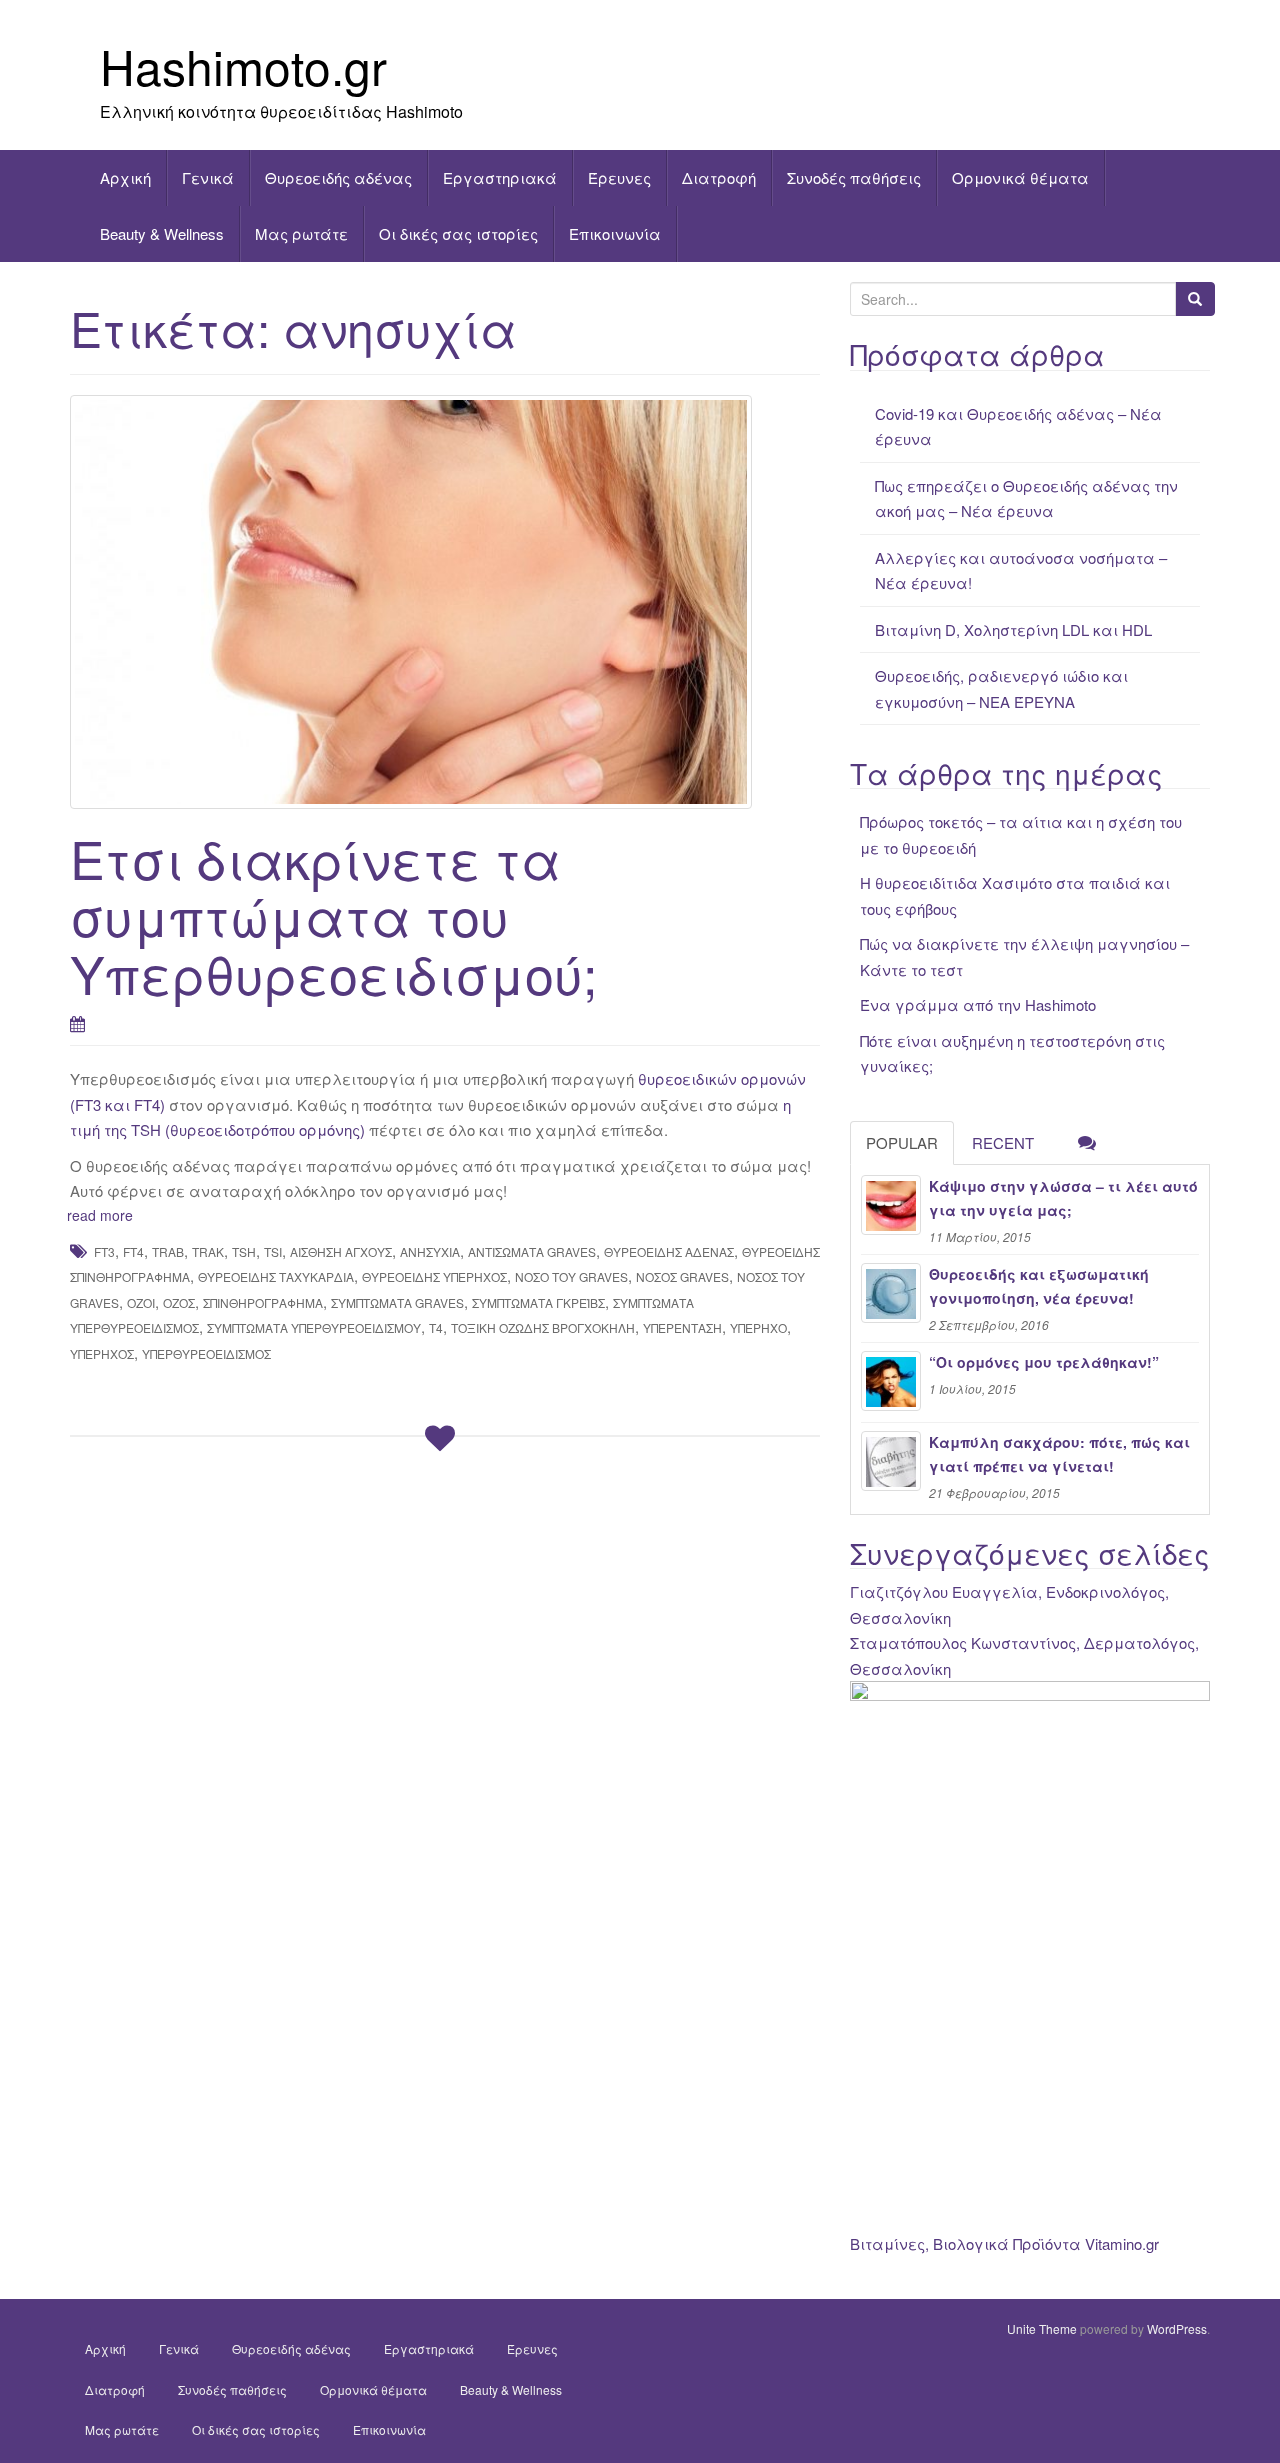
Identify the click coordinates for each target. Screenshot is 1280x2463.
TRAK (208, 1251)
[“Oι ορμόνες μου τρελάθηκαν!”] (891, 1381)
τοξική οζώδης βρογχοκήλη (543, 1327)
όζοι (141, 1302)
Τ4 (436, 1327)
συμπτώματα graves (397, 1302)
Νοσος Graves (682, 1276)
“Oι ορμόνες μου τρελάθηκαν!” (1044, 1362)
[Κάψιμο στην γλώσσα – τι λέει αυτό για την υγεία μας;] (891, 1205)
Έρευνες (619, 177)
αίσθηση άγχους (341, 1251)
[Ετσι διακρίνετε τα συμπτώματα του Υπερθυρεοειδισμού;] (445, 602)
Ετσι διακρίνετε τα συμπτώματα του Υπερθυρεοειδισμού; (333, 914)
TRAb (168, 1251)
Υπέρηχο (758, 1327)
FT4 (133, 1251)
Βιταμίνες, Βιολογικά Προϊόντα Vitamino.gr (1004, 2243)
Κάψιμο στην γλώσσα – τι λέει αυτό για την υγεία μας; (1063, 1198)
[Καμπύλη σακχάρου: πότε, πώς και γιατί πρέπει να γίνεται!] (891, 1461)
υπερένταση (682, 1327)
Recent (1003, 1142)
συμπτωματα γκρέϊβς (538, 1302)
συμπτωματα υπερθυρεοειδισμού (314, 1327)
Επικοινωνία (615, 233)
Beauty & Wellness (162, 233)
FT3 (104, 1251)
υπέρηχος (102, 1353)
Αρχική (125, 177)
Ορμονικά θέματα (1020, 177)
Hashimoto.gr (243, 65)
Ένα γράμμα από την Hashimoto (978, 1004)
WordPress (1177, 2328)
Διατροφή (719, 177)
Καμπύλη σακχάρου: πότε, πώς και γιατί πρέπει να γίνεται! (1059, 1454)
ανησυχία (430, 1251)
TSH (244, 1251)
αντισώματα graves (532, 1251)
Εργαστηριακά (500, 177)
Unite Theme (1042, 2328)
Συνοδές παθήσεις (854, 177)
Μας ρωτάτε (301, 233)
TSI (273, 1251)
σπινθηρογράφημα (263, 1302)
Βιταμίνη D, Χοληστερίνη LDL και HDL (1013, 629)
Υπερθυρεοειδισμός (206, 1353)
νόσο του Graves (571, 1276)
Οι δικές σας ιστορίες (458, 233)
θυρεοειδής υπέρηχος (434, 1276)
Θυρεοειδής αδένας (338, 177)
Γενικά (208, 177)
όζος (179, 1302)
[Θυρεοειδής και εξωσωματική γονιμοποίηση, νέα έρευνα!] (891, 1293)
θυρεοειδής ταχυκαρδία (276, 1276)
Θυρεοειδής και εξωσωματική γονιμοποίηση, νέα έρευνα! (1039, 1286)
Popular (902, 1142)
